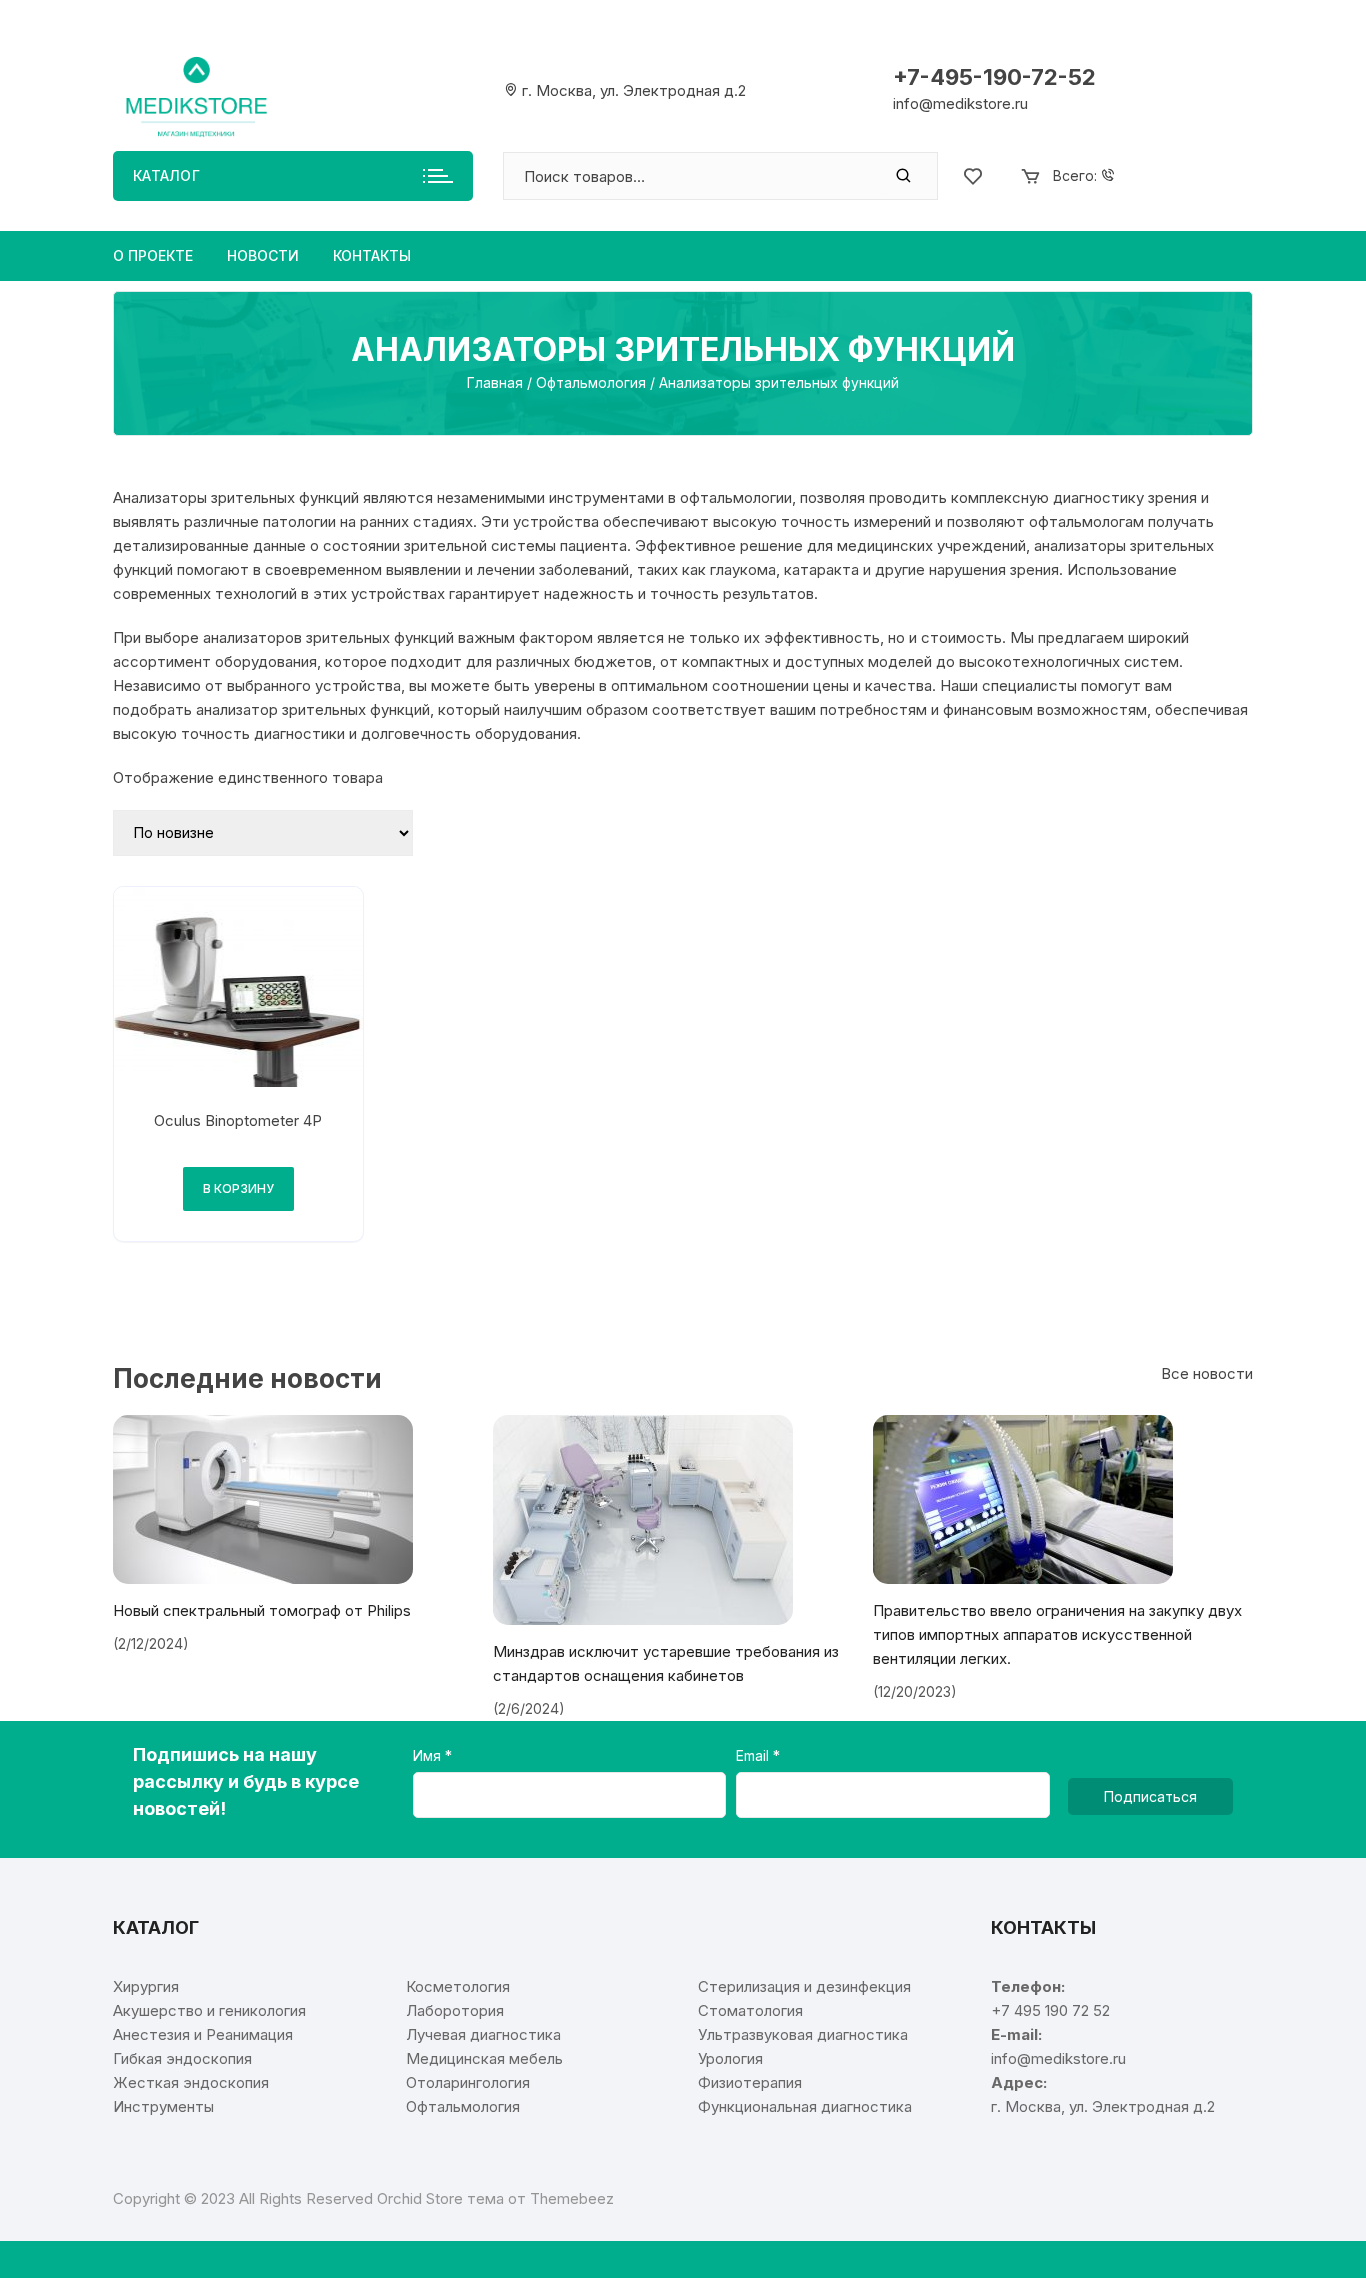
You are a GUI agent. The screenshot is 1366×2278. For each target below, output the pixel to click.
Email (754, 1755)
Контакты (372, 255)
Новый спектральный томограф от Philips (262, 1610)
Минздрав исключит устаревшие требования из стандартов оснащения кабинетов (666, 1663)
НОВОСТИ (263, 255)
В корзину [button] (238, 1188)
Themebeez (572, 2198)
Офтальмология (591, 382)
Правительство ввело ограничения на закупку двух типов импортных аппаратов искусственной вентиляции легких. (1057, 1634)
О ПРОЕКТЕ (153, 255)
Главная (495, 382)
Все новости (1207, 1373)
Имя (429, 1755)
